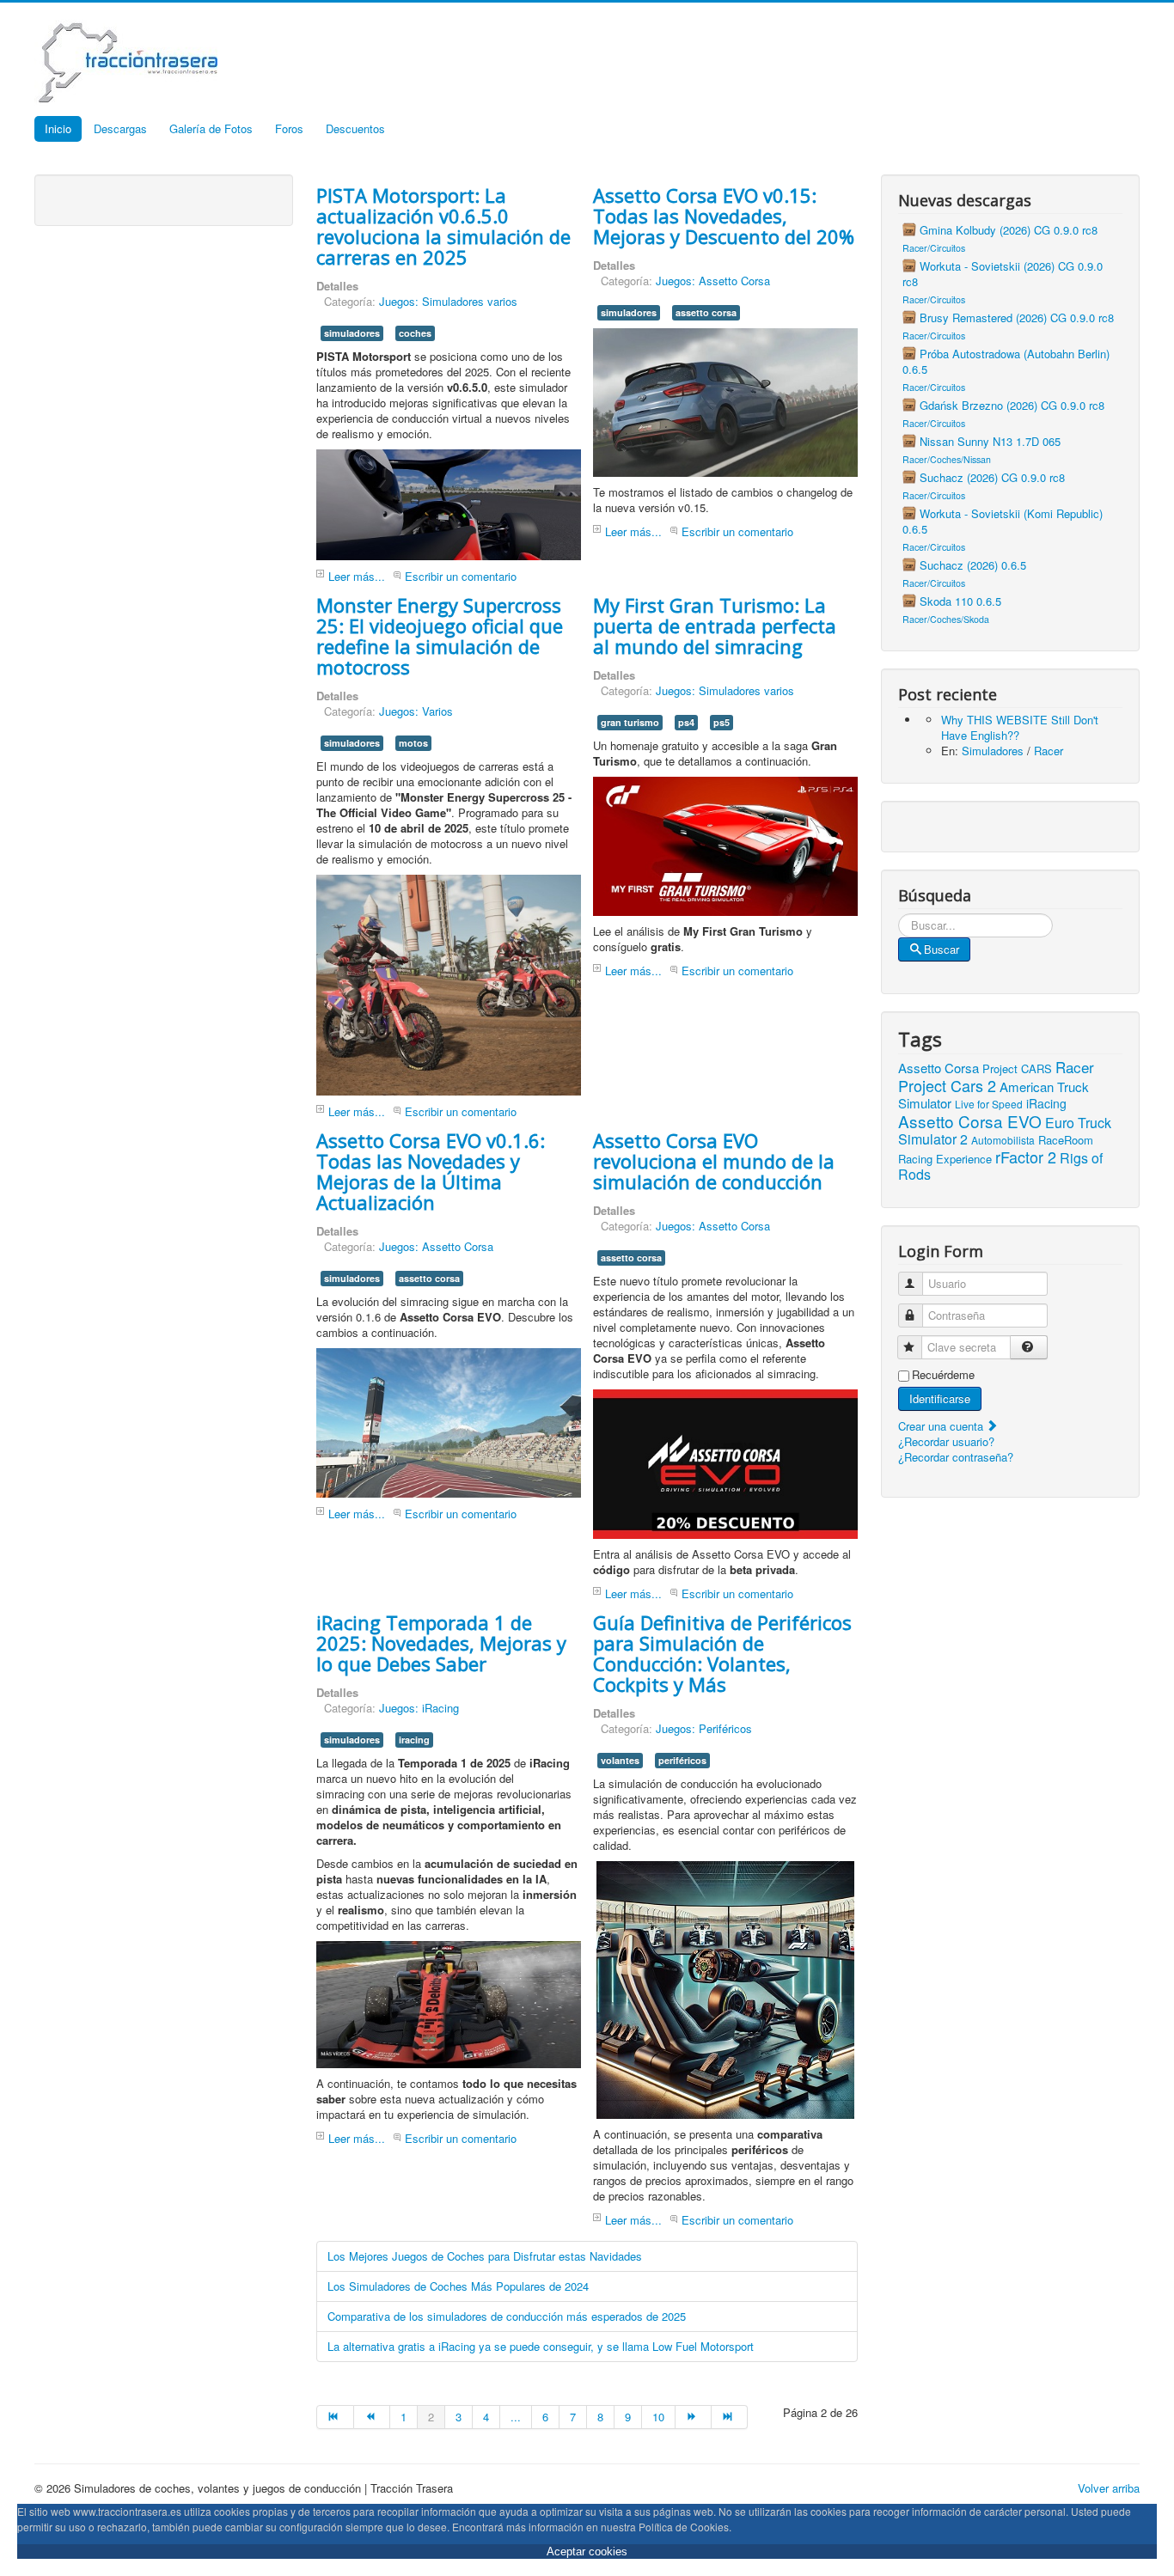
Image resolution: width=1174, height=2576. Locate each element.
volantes (620, 1760)
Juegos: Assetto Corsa (713, 281)
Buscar (942, 949)
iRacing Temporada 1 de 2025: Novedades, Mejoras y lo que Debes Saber (441, 1643)
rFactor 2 (1026, 1157)
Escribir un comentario (461, 576)
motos (413, 743)
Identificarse (940, 1398)
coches (415, 333)
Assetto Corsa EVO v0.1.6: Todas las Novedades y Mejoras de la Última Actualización (431, 1171)
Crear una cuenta (942, 1426)
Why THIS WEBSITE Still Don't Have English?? (1020, 727)
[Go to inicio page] (335, 2417)
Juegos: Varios (416, 711)
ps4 (686, 722)
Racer (1049, 751)
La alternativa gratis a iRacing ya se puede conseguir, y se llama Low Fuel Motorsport (541, 2346)
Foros (289, 128)
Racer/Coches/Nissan (947, 459)
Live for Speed (989, 1104)
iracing (414, 1740)
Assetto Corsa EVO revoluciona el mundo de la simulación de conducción (714, 1161)
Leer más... (357, 576)
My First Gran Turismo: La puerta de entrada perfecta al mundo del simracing (715, 626)
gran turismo (630, 722)
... (516, 2417)
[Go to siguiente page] (694, 2417)
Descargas (120, 128)
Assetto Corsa (939, 1068)
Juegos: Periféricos (704, 1728)
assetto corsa (706, 312)
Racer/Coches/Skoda (946, 619)
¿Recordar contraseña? (956, 1457)
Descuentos (355, 128)
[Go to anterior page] (372, 2417)
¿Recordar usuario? (946, 1441)
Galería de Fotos (211, 128)
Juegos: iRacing (419, 1708)
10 (658, 2417)
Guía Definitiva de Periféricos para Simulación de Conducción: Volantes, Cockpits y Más (722, 1653)
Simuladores (993, 751)
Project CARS (1017, 1068)
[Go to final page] (730, 2417)
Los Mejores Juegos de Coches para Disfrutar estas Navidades (485, 2256)
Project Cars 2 (947, 1085)
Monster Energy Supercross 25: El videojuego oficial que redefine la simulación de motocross (440, 636)
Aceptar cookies (587, 2552)
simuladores (352, 333)
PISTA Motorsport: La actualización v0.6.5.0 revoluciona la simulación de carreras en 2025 (443, 226)
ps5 (722, 722)
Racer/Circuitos (934, 248)
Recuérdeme (943, 1375)
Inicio (58, 128)
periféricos (682, 1760)
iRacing (1046, 1103)
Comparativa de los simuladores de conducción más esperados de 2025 (507, 2316)
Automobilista (1003, 1140)
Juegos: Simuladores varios (448, 301)
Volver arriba (1109, 2488)
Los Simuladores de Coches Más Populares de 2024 (458, 2286)
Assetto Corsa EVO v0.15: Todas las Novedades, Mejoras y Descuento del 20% (724, 216)
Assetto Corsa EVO (970, 1121)
